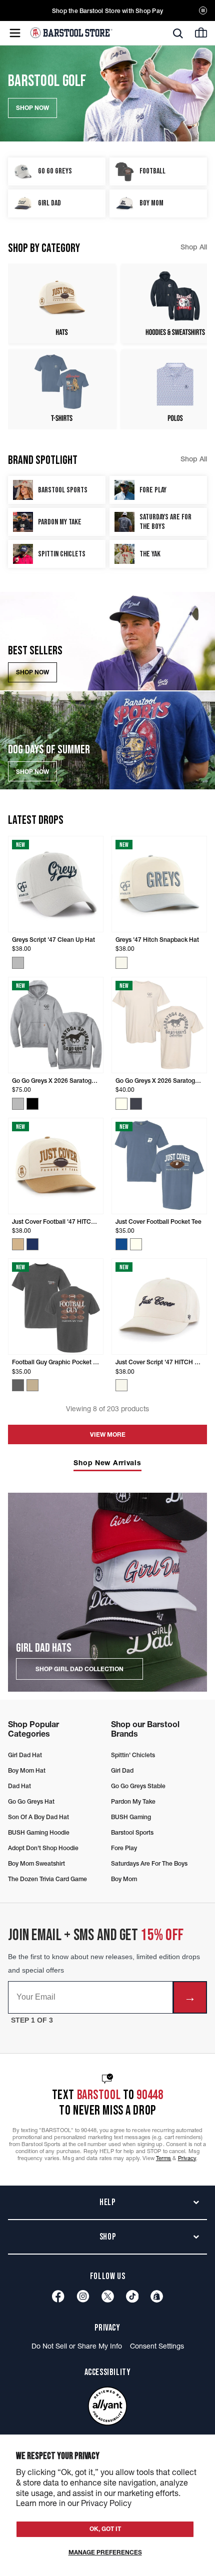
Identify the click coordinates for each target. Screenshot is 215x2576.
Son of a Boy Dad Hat (38, 1817)
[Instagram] (83, 2296)
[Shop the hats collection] (62, 303)
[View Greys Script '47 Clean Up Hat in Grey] (18, 963)
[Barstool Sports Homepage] (71, 33)
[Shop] (157, 2296)
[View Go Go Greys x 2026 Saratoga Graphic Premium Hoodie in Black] (32, 1104)
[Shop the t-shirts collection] (62, 389)
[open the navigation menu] (15, 33)
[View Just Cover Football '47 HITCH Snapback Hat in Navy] (32, 1244)
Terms (164, 2158)
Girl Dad (122, 1770)
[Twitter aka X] (108, 2296)
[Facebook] (58, 2296)
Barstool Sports (132, 1832)
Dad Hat (19, 1786)
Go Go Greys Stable (138, 1786)
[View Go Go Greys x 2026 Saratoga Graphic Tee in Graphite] (136, 1104)
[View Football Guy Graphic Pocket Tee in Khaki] (32, 1385)
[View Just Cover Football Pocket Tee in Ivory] (136, 1244)
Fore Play (124, 1848)
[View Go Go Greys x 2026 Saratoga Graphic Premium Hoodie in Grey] (18, 1104)
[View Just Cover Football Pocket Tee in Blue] (121, 1244)
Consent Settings (157, 2346)
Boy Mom (124, 1879)
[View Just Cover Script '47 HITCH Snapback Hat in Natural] (121, 1385)
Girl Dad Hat (25, 1755)
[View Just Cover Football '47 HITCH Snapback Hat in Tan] (18, 1244)
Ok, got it (105, 2529)
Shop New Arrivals (107, 1463)
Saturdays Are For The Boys (149, 1863)
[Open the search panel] (178, 33)
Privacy (187, 2158)
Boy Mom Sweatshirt (36, 1863)
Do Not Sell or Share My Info (77, 2346)
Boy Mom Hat (27, 1770)
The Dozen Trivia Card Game (47, 1879)
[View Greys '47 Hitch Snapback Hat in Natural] (121, 963)
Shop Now (32, 672)
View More (108, 1434)
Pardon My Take (133, 1801)
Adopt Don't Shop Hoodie (43, 1848)
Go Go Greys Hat (31, 1801)
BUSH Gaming (131, 1817)
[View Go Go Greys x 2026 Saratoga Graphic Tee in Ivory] (121, 1104)
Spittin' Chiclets (133, 1755)
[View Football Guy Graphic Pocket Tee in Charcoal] (18, 1385)
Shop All (194, 247)
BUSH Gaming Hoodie (39, 1832)
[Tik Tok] (132, 2296)
